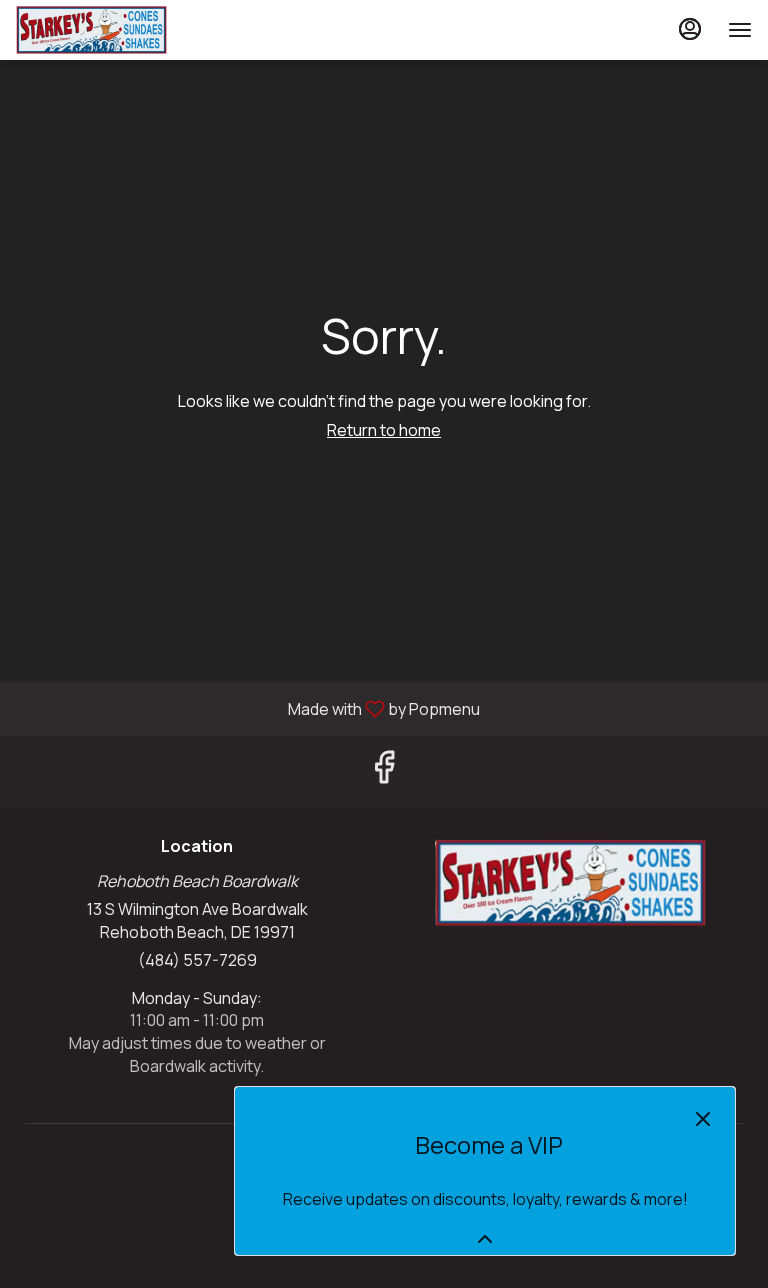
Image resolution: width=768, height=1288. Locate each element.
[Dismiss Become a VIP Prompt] (703, 1119)
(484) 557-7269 (197, 960)
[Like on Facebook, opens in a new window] (384, 771)
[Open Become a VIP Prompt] (485, 1239)
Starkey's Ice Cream (571, 883)
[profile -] (690, 29)
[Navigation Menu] (740, 30)
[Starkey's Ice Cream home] (106, 30)
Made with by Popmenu (247, 708)
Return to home (384, 430)
